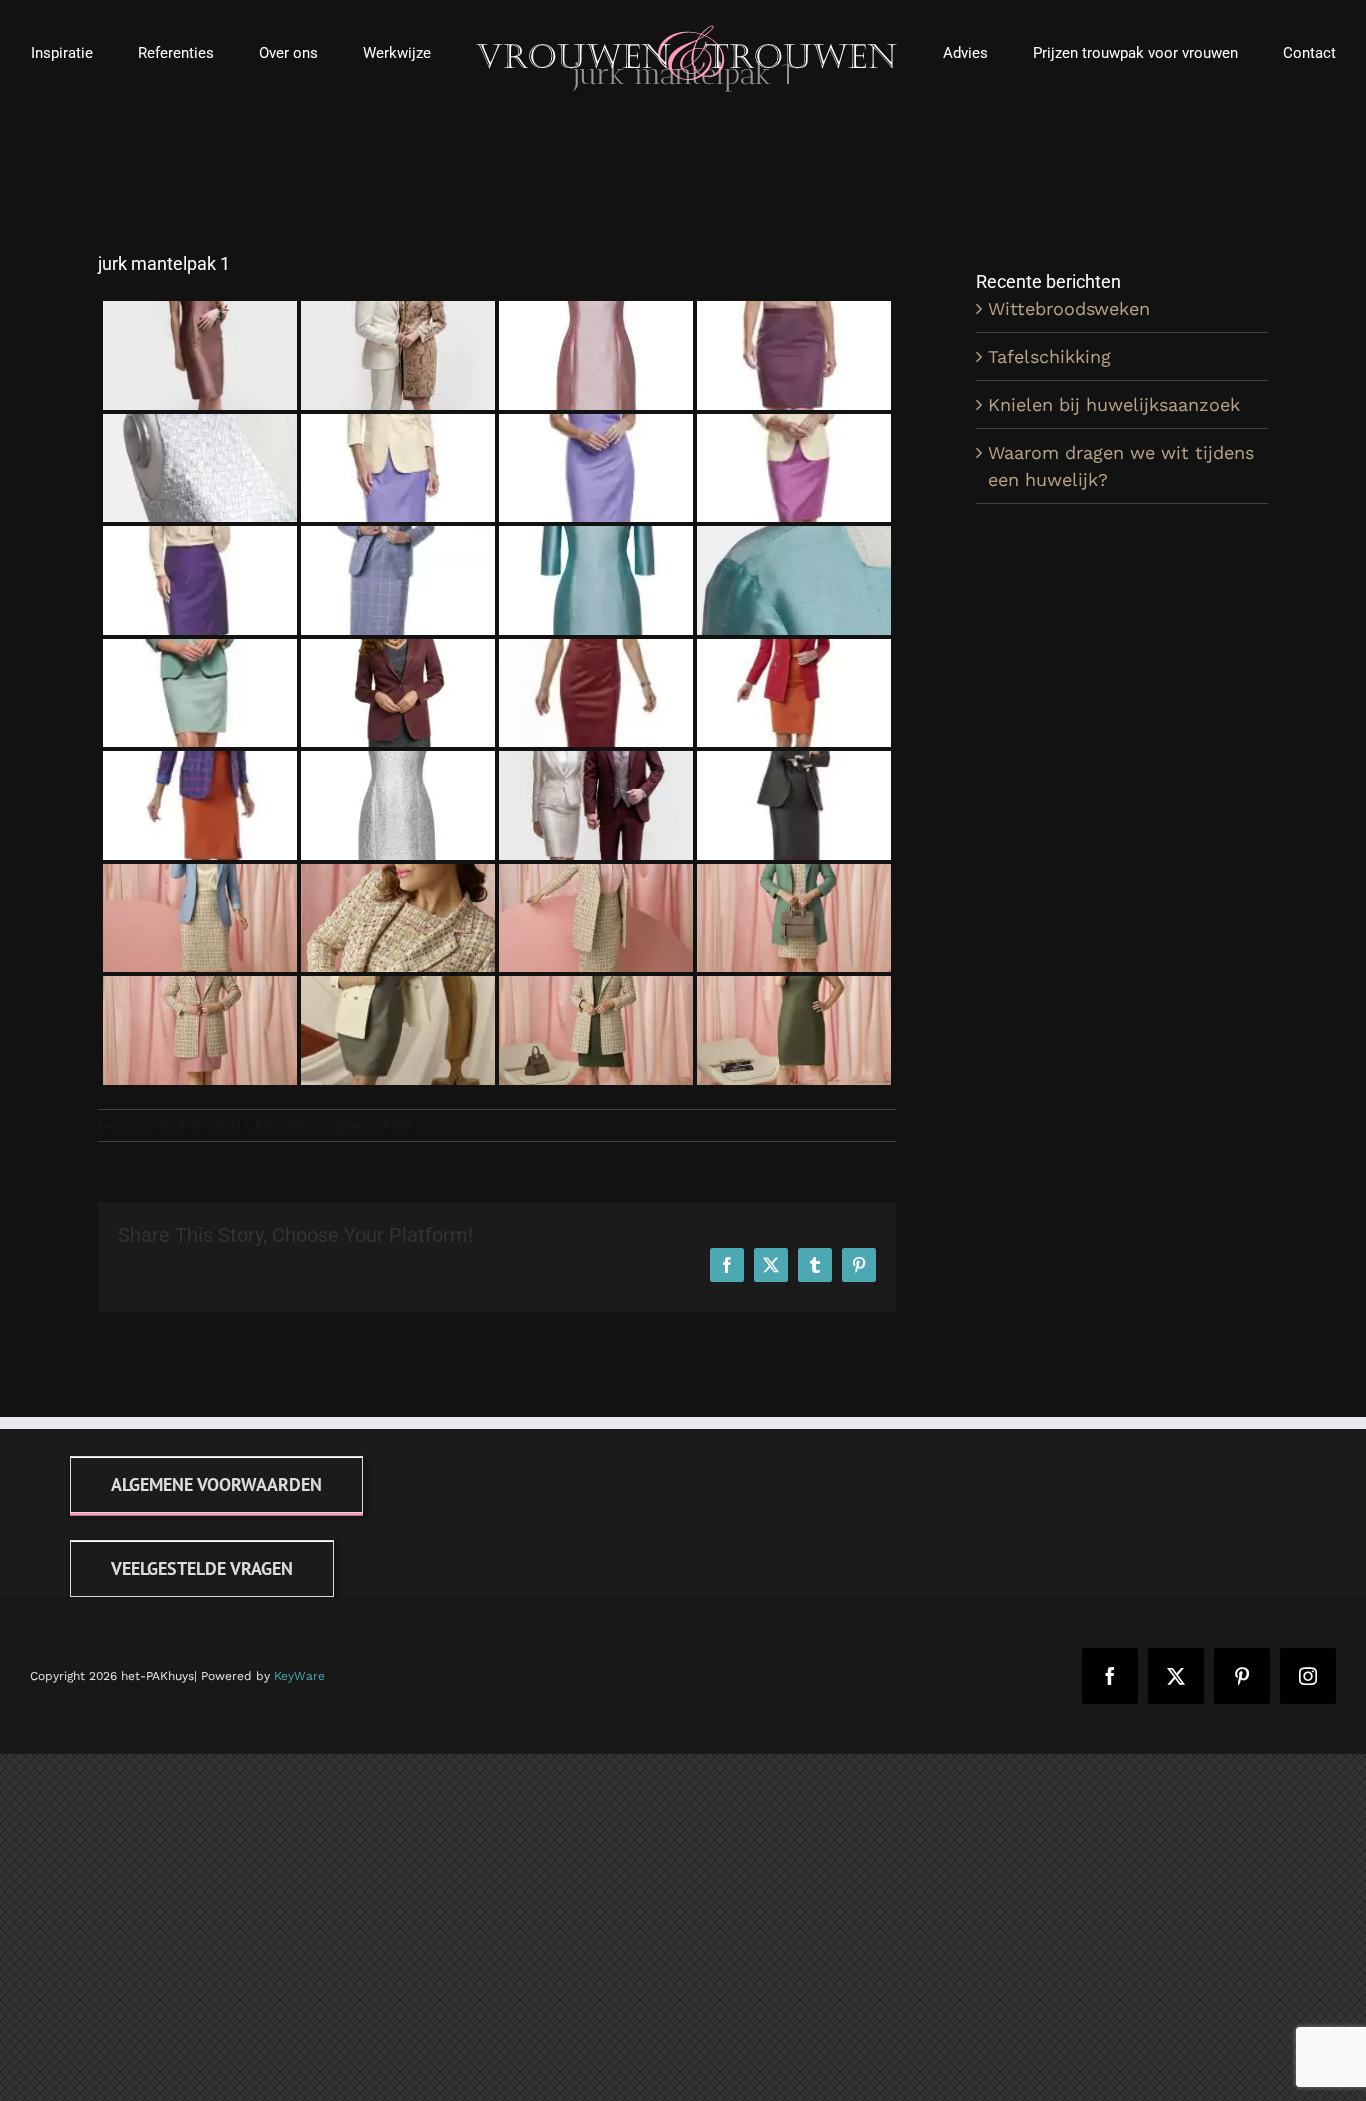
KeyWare (299, 1676)
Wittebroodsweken (1069, 308)
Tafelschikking (1049, 356)
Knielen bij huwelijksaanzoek (1114, 404)
